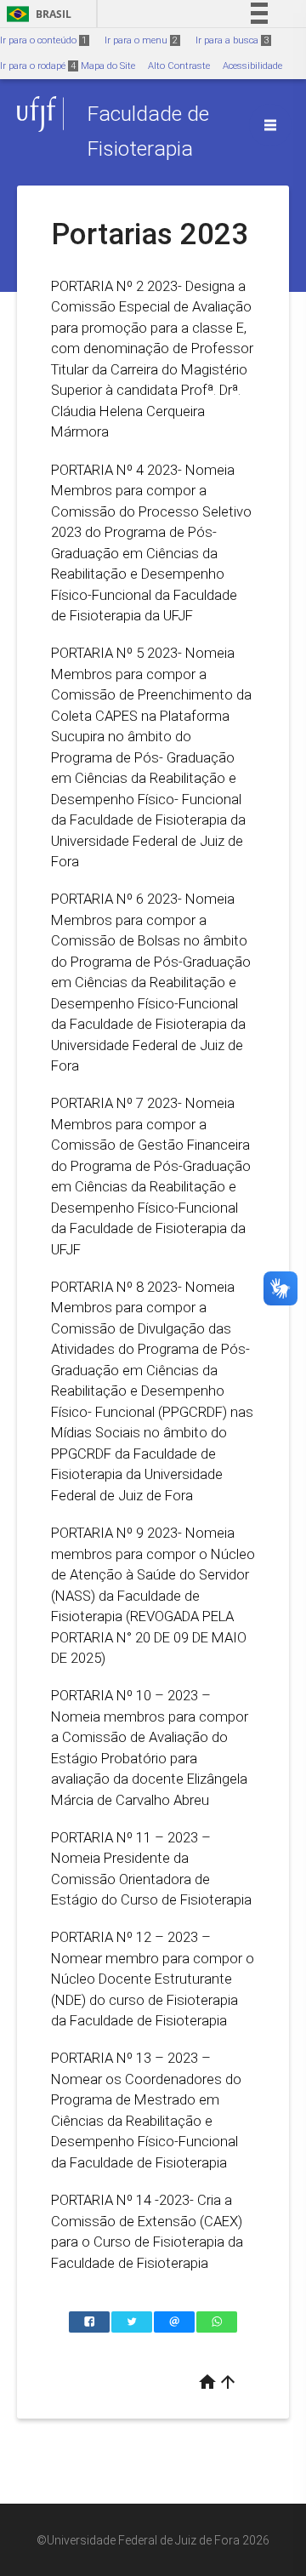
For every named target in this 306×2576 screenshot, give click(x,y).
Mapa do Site (108, 66)
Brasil (36, 14)
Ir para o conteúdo (43, 40)
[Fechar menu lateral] (270, 125)
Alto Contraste (179, 66)
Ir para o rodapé (38, 66)
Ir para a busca (232, 40)
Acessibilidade (252, 66)
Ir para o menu (141, 40)
